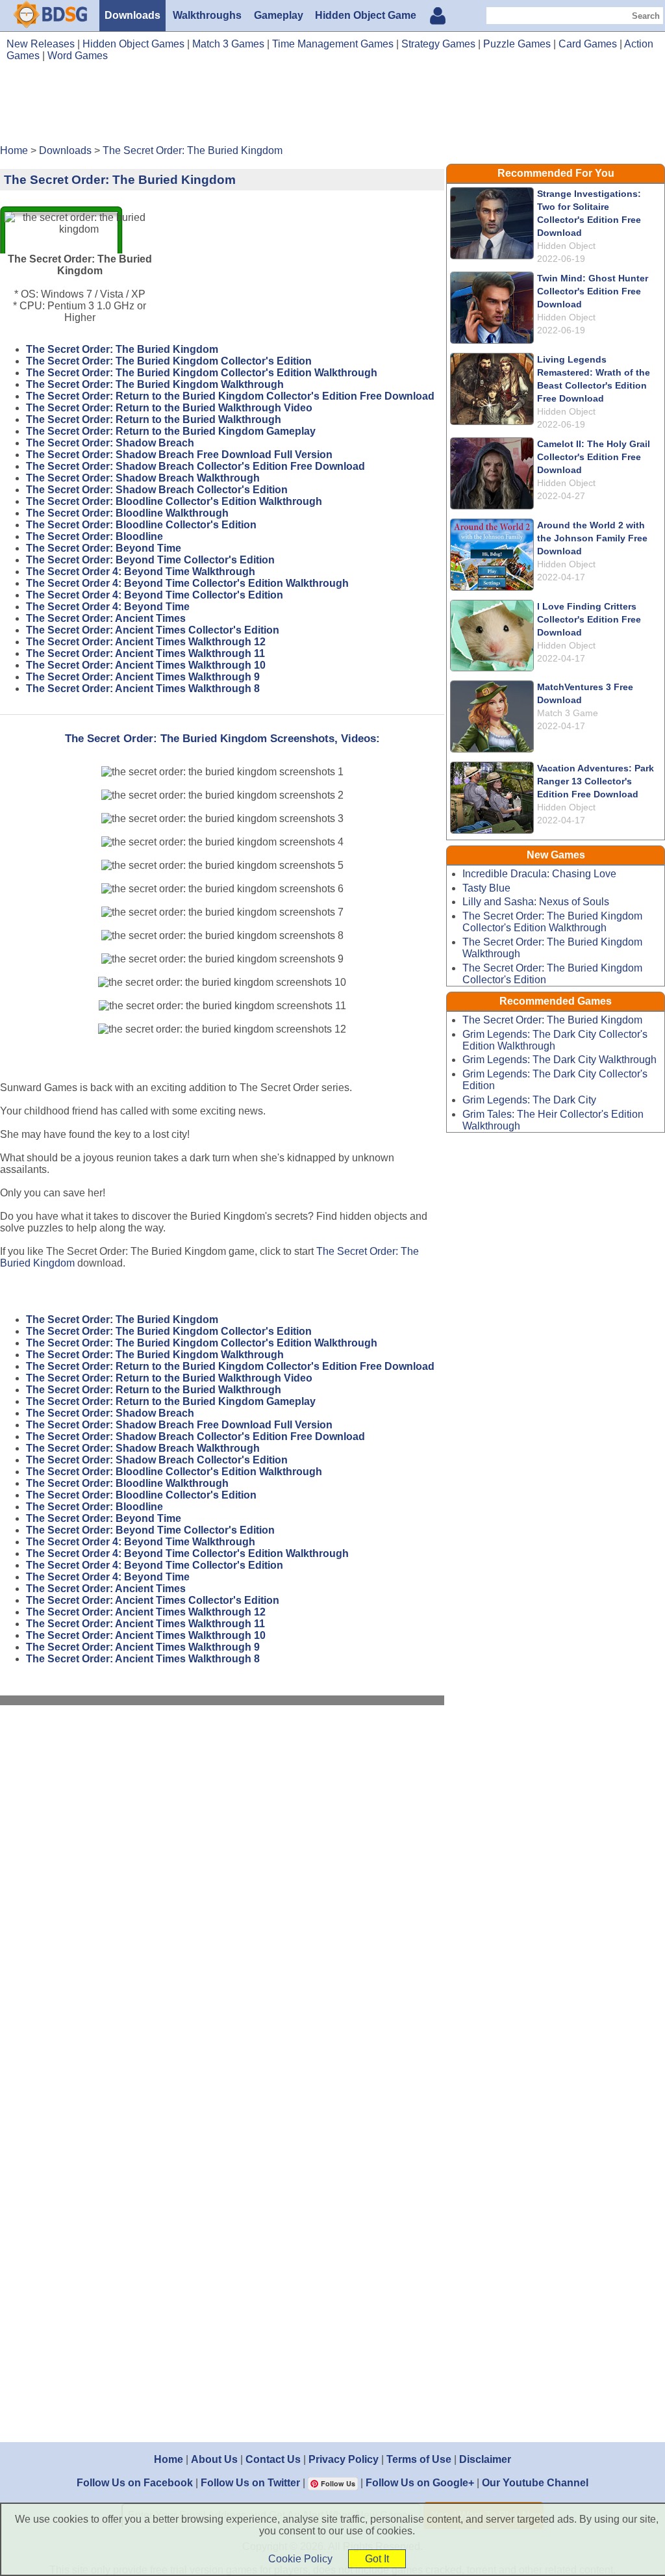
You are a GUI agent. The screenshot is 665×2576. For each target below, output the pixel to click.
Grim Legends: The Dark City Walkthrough (559, 1060)
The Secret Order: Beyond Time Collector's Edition (150, 560)
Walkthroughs (207, 15)
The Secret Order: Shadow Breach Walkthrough (143, 478)
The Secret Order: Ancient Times (106, 618)
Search (646, 16)
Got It (377, 2559)
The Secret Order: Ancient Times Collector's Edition (153, 630)
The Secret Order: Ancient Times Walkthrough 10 (146, 665)
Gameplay (279, 15)
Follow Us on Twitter (250, 2483)
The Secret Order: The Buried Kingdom (122, 349)
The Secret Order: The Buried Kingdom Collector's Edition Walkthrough (202, 373)
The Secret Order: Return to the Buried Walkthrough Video (169, 408)
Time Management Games (333, 44)
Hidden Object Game (366, 15)
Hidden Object (566, 246)
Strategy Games (438, 44)
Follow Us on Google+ (420, 2483)
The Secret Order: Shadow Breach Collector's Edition (157, 490)
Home (169, 2459)
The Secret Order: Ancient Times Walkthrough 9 (143, 677)
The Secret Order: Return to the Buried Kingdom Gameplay (171, 431)
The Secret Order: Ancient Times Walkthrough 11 (145, 653)
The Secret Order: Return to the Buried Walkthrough (154, 419)
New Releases (41, 44)
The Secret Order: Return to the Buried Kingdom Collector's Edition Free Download (230, 396)
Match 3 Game (568, 713)
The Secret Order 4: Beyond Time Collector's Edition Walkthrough (187, 583)
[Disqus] (222, 1889)
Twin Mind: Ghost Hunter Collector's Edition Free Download (593, 291)
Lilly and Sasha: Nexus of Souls (536, 902)
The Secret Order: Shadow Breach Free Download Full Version (179, 455)
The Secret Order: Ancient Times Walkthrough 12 (146, 642)
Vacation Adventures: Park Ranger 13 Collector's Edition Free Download (596, 781)
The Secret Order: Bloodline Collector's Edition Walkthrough (174, 501)
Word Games (78, 56)
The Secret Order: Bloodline (94, 536)
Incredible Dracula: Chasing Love (539, 874)
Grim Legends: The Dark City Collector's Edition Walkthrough (555, 1040)
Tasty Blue (486, 888)
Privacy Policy (344, 2459)
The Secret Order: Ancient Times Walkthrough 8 (143, 689)
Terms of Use (419, 2459)
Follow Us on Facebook (135, 2483)
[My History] (438, 17)
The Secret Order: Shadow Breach (110, 443)
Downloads (132, 15)
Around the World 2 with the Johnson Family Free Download (592, 538)
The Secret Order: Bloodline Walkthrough (127, 513)
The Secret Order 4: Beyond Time (108, 607)
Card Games (588, 44)
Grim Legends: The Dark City (529, 1100)
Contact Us (273, 2459)
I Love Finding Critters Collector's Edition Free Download (589, 619)
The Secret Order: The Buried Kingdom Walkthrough (155, 384)
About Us (214, 2459)
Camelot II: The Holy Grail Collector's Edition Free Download (594, 457)
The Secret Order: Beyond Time (104, 548)
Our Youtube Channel (535, 2483)
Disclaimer (485, 2459)
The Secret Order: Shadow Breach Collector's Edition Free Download (195, 466)
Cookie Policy (300, 2559)
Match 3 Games (228, 44)
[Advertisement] (332, 108)
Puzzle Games (517, 44)
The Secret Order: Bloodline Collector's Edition (141, 525)
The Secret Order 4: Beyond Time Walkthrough (141, 572)
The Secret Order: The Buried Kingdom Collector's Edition (169, 361)
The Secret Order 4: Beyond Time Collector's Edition (155, 595)
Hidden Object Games (133, 44)
